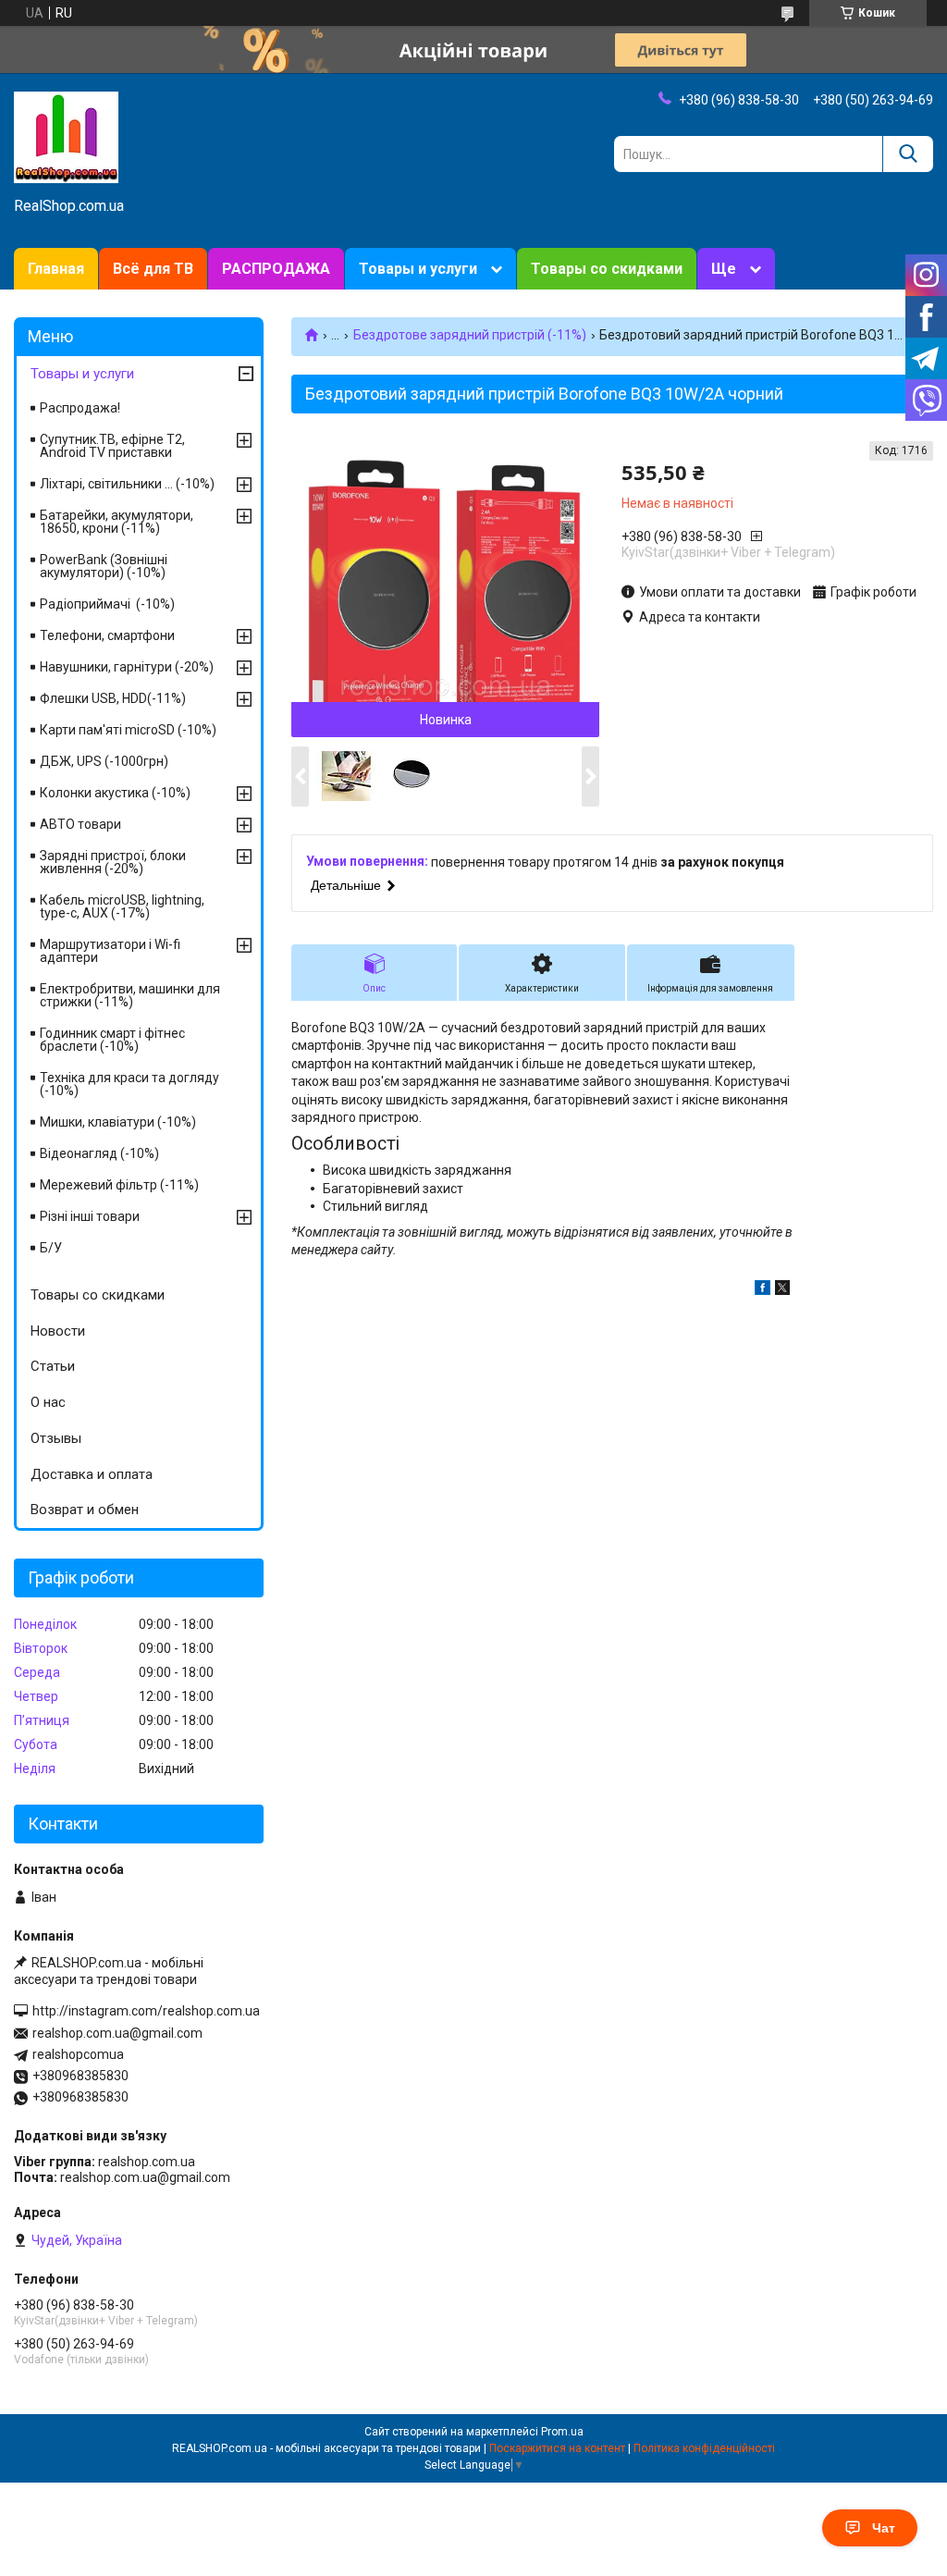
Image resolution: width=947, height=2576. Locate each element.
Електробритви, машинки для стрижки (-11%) (130, 995)
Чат (884, 2528)
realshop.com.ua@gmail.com (117, 2033)
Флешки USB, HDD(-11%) (113, 698)
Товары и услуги (418, 269)
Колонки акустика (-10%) (115, 793)
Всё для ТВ (153, 269)
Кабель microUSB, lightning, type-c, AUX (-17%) (122, 906)
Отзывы (56, 1438)
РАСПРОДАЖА (276, 269)
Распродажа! (80, 408)
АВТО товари (80, 824)
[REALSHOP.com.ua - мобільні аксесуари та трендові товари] (66, 136)
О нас (48, 1402)
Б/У (51, 1248)
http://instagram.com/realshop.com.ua (146, 2011)
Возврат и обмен (85, 1510)
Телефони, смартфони (107, 635)
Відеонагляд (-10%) (99, 1153)
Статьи (53, 1366)
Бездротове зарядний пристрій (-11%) (470, 335)
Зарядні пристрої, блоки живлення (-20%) (113, 862)
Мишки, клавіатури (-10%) (118, 1122)
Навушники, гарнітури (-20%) (127, 667)
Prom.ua (562, 2432)
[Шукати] (908, 154)
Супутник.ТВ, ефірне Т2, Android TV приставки (112, 446)
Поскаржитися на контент (557, 2448)
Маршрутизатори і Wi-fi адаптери (110, 951)
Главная (56, 269)
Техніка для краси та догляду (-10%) (129, 1084)
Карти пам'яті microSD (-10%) (128, 730)
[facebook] (763, 1290)
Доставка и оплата (92, 1474)
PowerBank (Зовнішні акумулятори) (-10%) (104, 566)
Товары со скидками (607, 269)
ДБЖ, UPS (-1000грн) (104, 761)
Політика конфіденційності (704, 2448)
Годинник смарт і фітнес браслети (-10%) (112, 1040)
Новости (58, 1331)
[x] (782, 1290)
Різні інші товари (90, 1216)
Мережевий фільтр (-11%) (119, 1185)
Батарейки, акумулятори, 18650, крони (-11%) (117, 522)
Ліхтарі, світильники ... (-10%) (127, 484)
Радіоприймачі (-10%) (107, 604)
